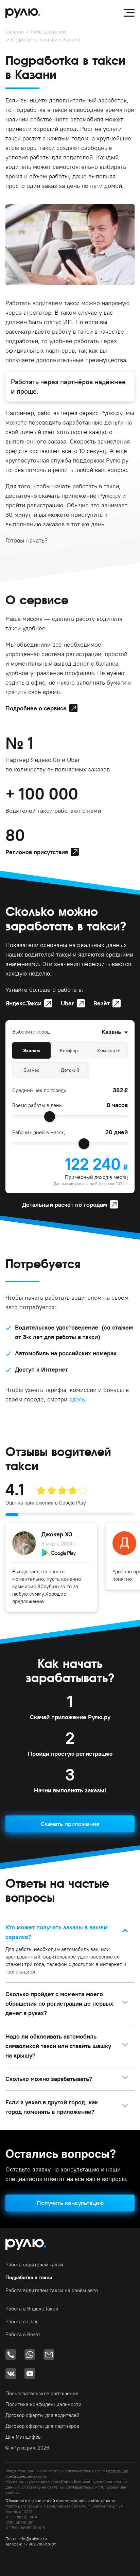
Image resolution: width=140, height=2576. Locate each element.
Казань (111, 1032)
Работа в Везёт (23, 2334)
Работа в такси (48, 32)
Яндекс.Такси (23, 1003)
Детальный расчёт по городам (65, 1205)
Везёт (102, 1003)
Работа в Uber (22, 2322)
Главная (15, 32)
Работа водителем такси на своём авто (52, 2290)
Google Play (73, 1503)
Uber (67, 1003)
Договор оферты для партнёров (42, 2426)
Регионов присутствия (37, 852)
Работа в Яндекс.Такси (32, 2309)
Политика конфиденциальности (43, 2404)
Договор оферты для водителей (42, 2415)
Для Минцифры (24, 2437)
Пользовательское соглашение (42, 2393)
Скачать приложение (70, 1824)
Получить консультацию (70, 2203)
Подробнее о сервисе (36, 708)
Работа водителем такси (34, 2265)
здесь (77, 1399)
